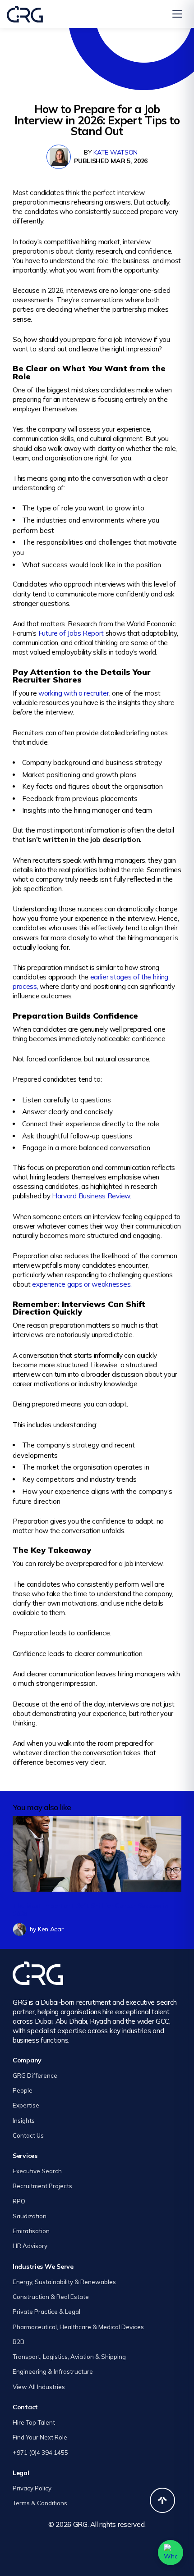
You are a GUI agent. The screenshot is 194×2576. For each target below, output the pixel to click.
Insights (24, 2121)
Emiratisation (31, 2231)
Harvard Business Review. (92, 1196)
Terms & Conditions (40, 2503)
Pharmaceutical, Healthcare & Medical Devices (78, 2327)
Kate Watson (115, 152)
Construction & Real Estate (51, 2297)
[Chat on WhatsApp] (171, 2553)
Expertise (26, 2105)
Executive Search (37, 2171)
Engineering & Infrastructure (53, 2371)
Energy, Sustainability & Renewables (64, 2282)
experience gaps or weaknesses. (82, 1284)
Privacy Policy (32, 2488)
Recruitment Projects (42, 2186)
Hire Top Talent (34, 2422)
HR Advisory (30, 2246)
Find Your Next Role (40, 2437)
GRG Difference (35, 2075)
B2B (18, 2342)
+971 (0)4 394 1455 (40, 2453)
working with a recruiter (74, 693)
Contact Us (28, 2135)
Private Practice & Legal (46, 2312)
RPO (19, 2201)
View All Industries (39, 2387)
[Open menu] (177, 14)
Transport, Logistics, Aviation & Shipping (69, 2357)
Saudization (30, 2216)
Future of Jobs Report (71, 633)
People (23, 2090)
